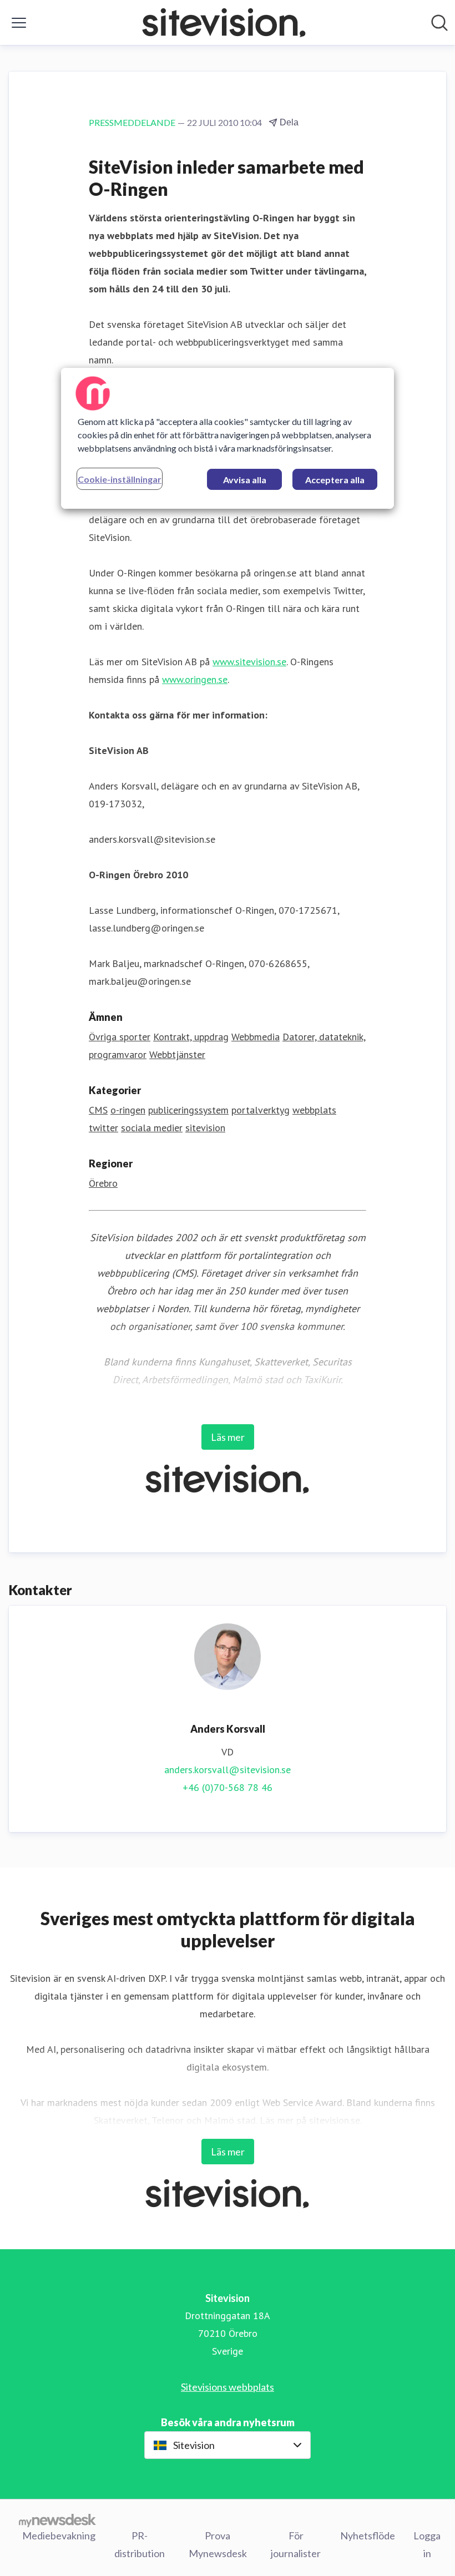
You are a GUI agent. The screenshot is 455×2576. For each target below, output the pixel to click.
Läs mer (228, 1437)
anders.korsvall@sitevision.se (228, 1770)
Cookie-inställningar (120, 479)
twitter (103, 1128)
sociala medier (152, 1128)
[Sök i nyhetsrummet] (439, 23)
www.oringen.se (195, 679)
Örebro (103, 1183)
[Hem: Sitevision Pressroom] (224, 22)
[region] (228, 438)
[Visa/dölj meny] (19, 23)
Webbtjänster (177, 1054)
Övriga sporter (120, 1037)
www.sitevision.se (249, 662)
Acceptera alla (335, 480)
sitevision (205, 1128)
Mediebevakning (59, 2535)
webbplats (314, 1110)
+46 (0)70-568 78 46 (228, 1787)
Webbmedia (256, 1037)
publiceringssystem (188, 1110)
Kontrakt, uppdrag (191, 1037)
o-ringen (128, 1110)
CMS (98, 1110)
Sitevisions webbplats (228, 2387)
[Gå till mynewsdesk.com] (57, 2520)
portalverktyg (261, 1110)
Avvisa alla (245, 480)
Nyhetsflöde (368, 2535)
